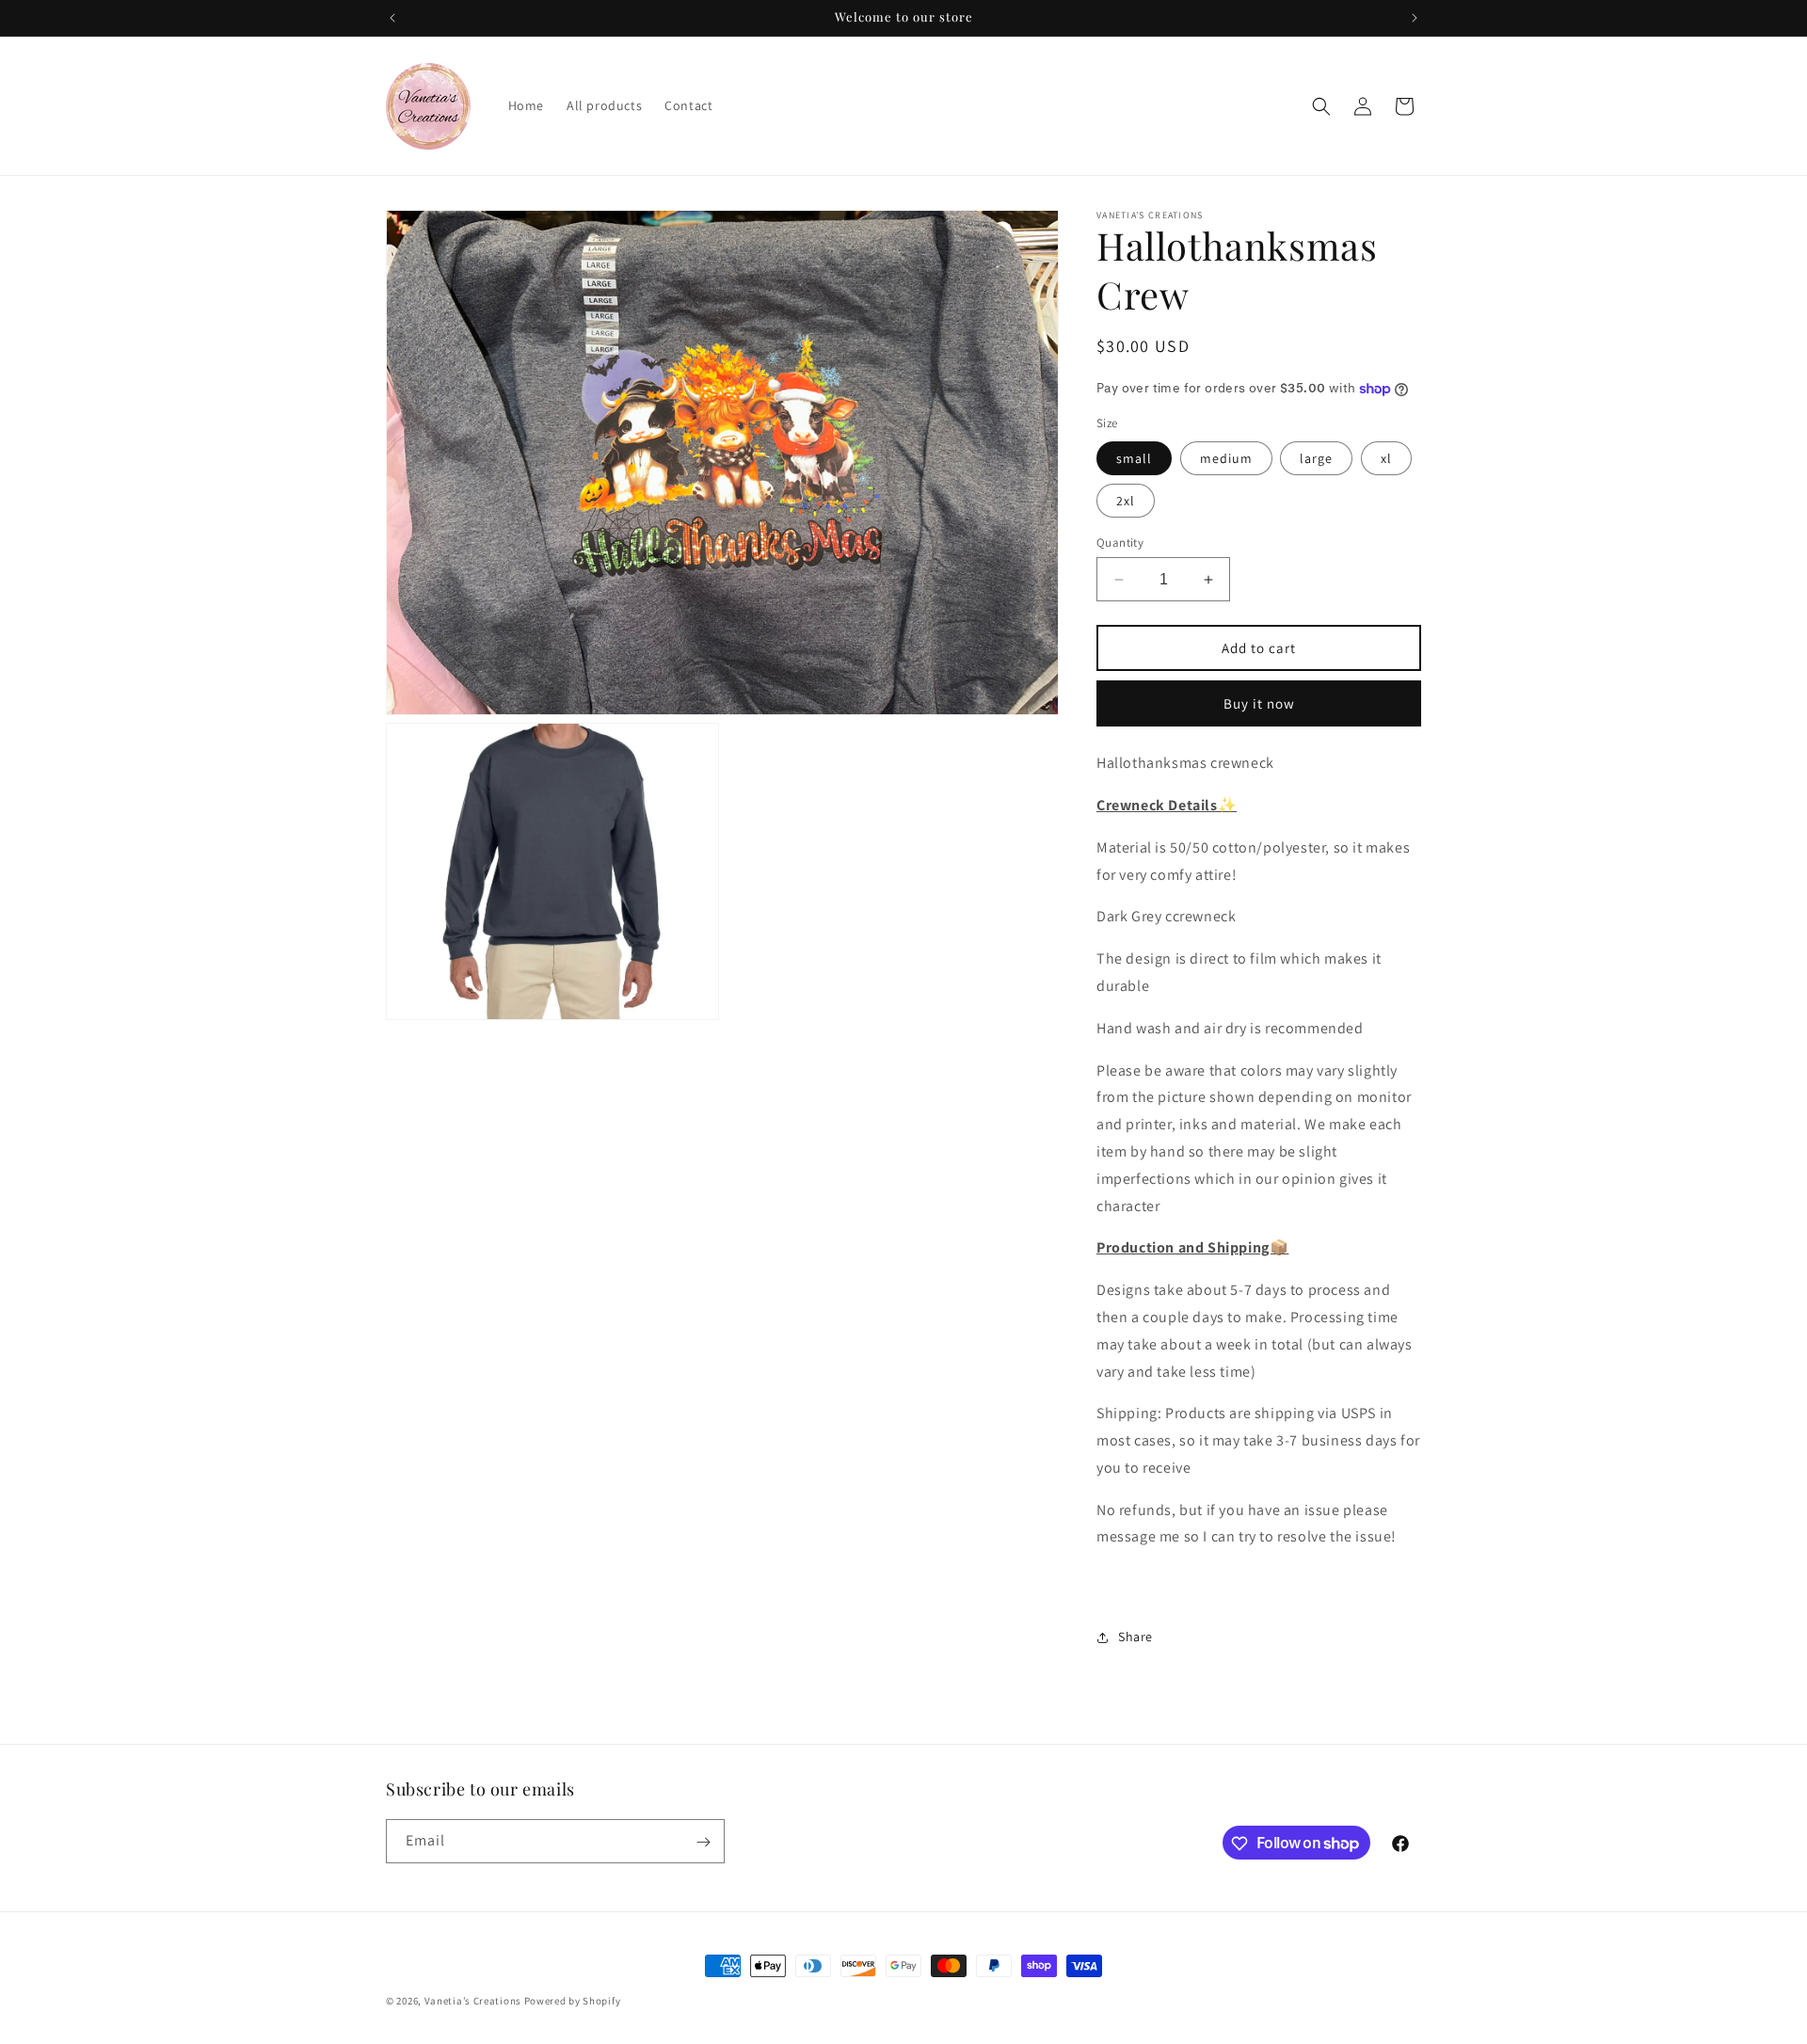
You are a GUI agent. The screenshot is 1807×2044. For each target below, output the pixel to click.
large (1316, 458)
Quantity (1120, 543)
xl (1386, 458)
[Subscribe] (703, 1842)
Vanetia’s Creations (473, 2001)
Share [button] (1135, 1637)
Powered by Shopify (573, 2001)
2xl (1126, 501)
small (1134, 458)
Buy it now (1259, 703)
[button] (1321, 106)
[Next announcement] (1415, 18)
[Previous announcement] (392, 18)
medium (1226, 458)
